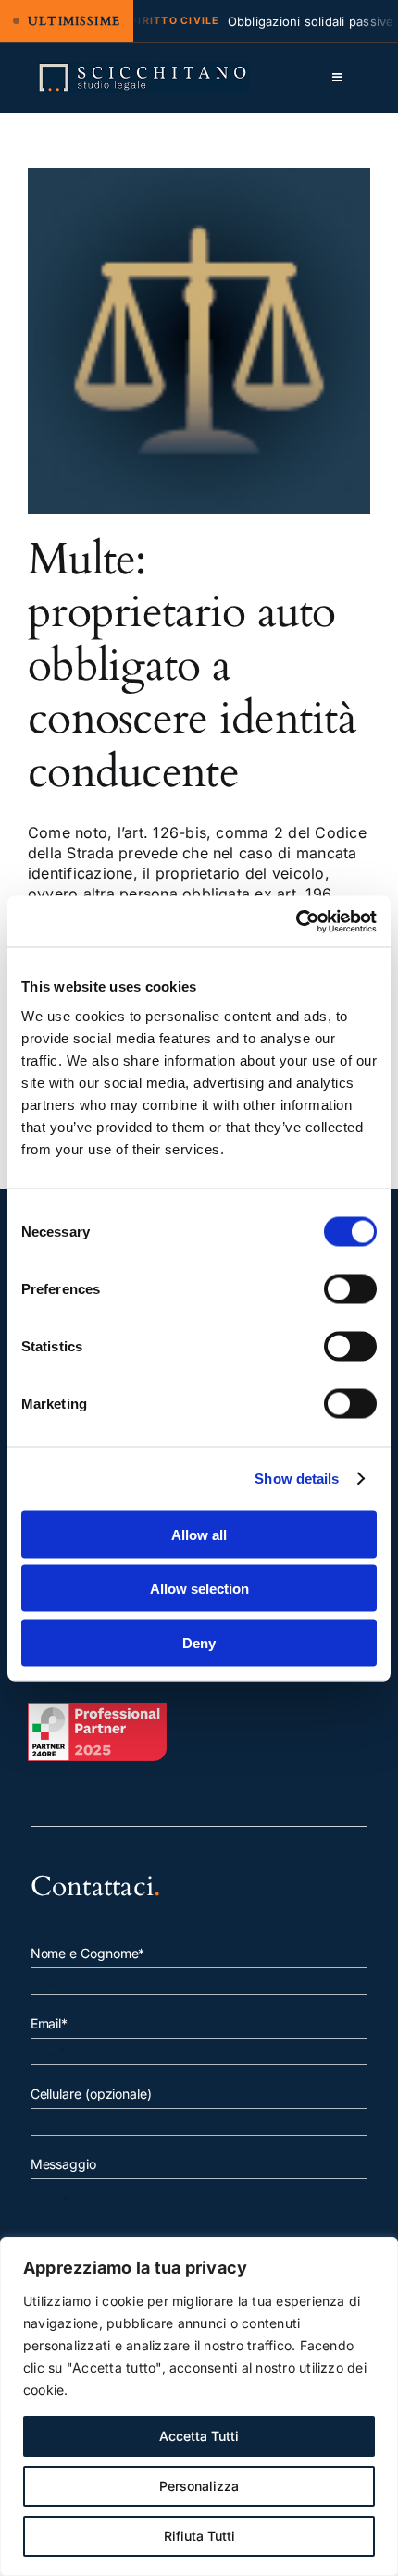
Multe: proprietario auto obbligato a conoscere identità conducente (192, 666)
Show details (297, 1479)
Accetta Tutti (199, 2436)
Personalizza (199, 2486)
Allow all (199, 1534)
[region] (199, 2407)
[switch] (350, 1288)
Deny (199, 1642)
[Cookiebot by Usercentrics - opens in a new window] (296, 921)
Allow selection (199, 1589)
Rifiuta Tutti (199, 2536)
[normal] (143, 69)
